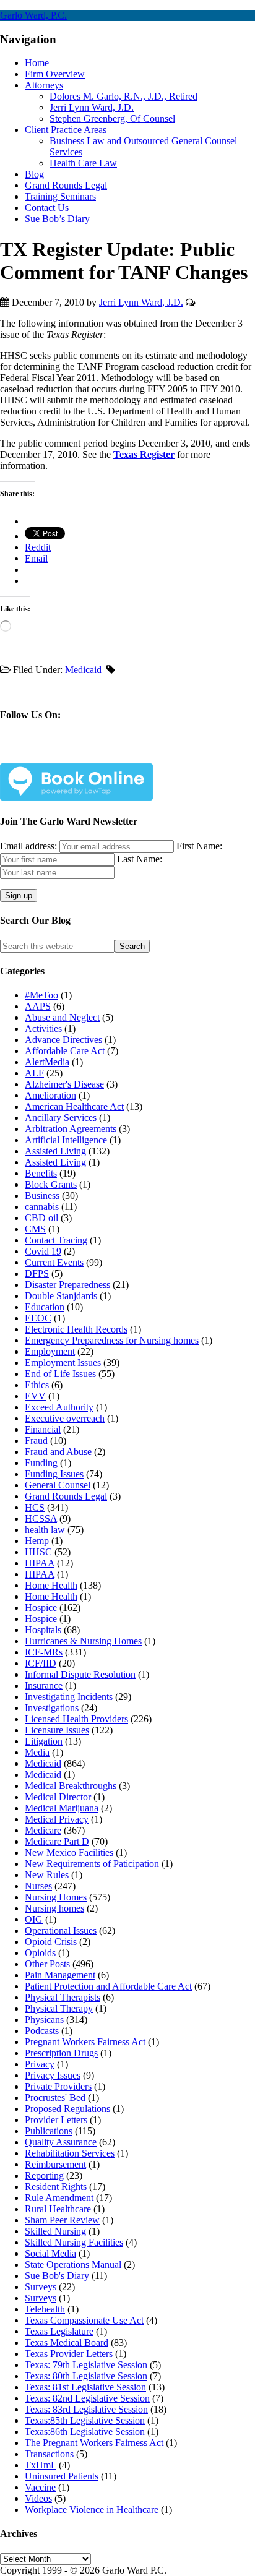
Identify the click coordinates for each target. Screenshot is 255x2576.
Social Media (50, 2253)
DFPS (37, 1273)
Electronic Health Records (76, 1329)
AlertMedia (47, 1062)
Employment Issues (63, 1363)
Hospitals (43, 1630)
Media (37, 1752)
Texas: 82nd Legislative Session (87, 2398)
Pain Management (60, 1975)
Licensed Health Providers (76, 1719)
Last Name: (140, 859)
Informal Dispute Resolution (80, 1674)
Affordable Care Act (65, 1051)
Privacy (40, 2064)
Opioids (40, 1953)
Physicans (44, 2020)
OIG (34, 1919)
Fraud (36, 1440)
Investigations (52, 1708)
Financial (43, 1429)
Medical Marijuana (62, 1808)
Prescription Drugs (61, 2053)
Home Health (51, 1585)
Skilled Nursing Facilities (74, 2242)
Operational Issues (61, 1930)
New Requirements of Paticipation (92, 1864)
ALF (34, 1073)
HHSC (38, 1552)
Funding (41, 1463)
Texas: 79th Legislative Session (86, 2365)
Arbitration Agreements (71, 1129)
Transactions (49, 2454)
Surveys (41, 2287)
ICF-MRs (44, 1652)
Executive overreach (65, 1418)
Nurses (38, 1886)
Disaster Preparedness (67, 1285)
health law (45, 1530)
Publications (49, 2131)
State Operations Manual (73, 2265)
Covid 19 (43, 1251)
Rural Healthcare (58, 2209)
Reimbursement (55, 2164)
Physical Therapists (63, 1997)
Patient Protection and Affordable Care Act (108, 1986)
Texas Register (144, 454)
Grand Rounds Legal (66, 1496)
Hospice (41, 1608)
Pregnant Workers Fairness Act (85, 2042)
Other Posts (47, 1964)
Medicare (43, 1830)
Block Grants (51, 1184)
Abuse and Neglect (62, 1017)
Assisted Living (55, 1151)
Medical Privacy (57, 1819)
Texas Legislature (59, 2331)
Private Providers (58, 2086)
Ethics (37, 1385)
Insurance (44, 1685)
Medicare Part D (57, 1841)
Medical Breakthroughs (71, 1786)
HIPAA (40, 1563)
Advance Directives (63, 1040)
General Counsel (58, 1485)
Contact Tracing (56, 1240)
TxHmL (41, 2465)
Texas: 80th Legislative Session (86, 2376)
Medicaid (83, 670)
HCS (35, 1507)
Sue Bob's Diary (57, 2276)
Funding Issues (54, 1474)
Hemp (37, 1541)
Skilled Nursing (55, 2231)
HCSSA (41, 1518)
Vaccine (40, 2487)
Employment (50, 1351)
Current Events (54, 1262)
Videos (38, 2498)
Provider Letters (56, 2120)
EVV (35, 1396)
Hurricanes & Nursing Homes (83, 1641)
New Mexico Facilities (69, 1853)
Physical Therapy (59, 2008)
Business (42, 1196)
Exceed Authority (59, 1407)
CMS (35, 1229)
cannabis (42, 1207)
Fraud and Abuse (58, 1452)
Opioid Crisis (51, 1942)
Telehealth (45, 2309)
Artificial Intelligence (66, 1140)
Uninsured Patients (62, 2476)
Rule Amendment (59, 2198)
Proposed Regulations (67, 2109)
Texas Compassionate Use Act (84, 2320)
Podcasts (42, 2031)
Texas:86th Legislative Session (85, 2432)
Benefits (41, 1173)
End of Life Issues (60, 1374)
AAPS (38, 1006)
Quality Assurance (61, 2142)
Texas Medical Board (67, 2342)
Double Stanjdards (61, 1296)
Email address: (30, 846)
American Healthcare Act (74, 1106)
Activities (43, 1028)
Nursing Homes (56, 1897)
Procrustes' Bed (55, 2097)
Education (45, 1307)
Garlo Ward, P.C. (33, 15)
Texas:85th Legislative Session (85, 2420)
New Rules (47, 1875)
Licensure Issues (57, 1730)
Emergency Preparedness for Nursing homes (112, 1340)
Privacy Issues (53, 2075)
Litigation (44, 1741)
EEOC (38, 1318)
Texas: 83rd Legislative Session (86, 2409)
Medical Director (58, 1797)
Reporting (44, 2175)
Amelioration (50, 1095)
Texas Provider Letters (69, 2354)
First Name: (199, 846)
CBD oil (41, 1218)
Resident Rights (56, 2187)
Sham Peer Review (62, 2220)
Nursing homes (54, 1908)
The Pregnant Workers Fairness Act (94, 2443)
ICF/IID (41, 1663)
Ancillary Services (61, 1118)
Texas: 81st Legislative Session (85, 2387)
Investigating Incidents (69, 1697)
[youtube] (125, 754)
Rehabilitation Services (70, 2153)
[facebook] (38, 754)
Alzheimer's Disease (64, 1084)
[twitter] (67, 754)
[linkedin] (96, 754)
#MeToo (41, 995)
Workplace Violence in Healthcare (92, 2509)
